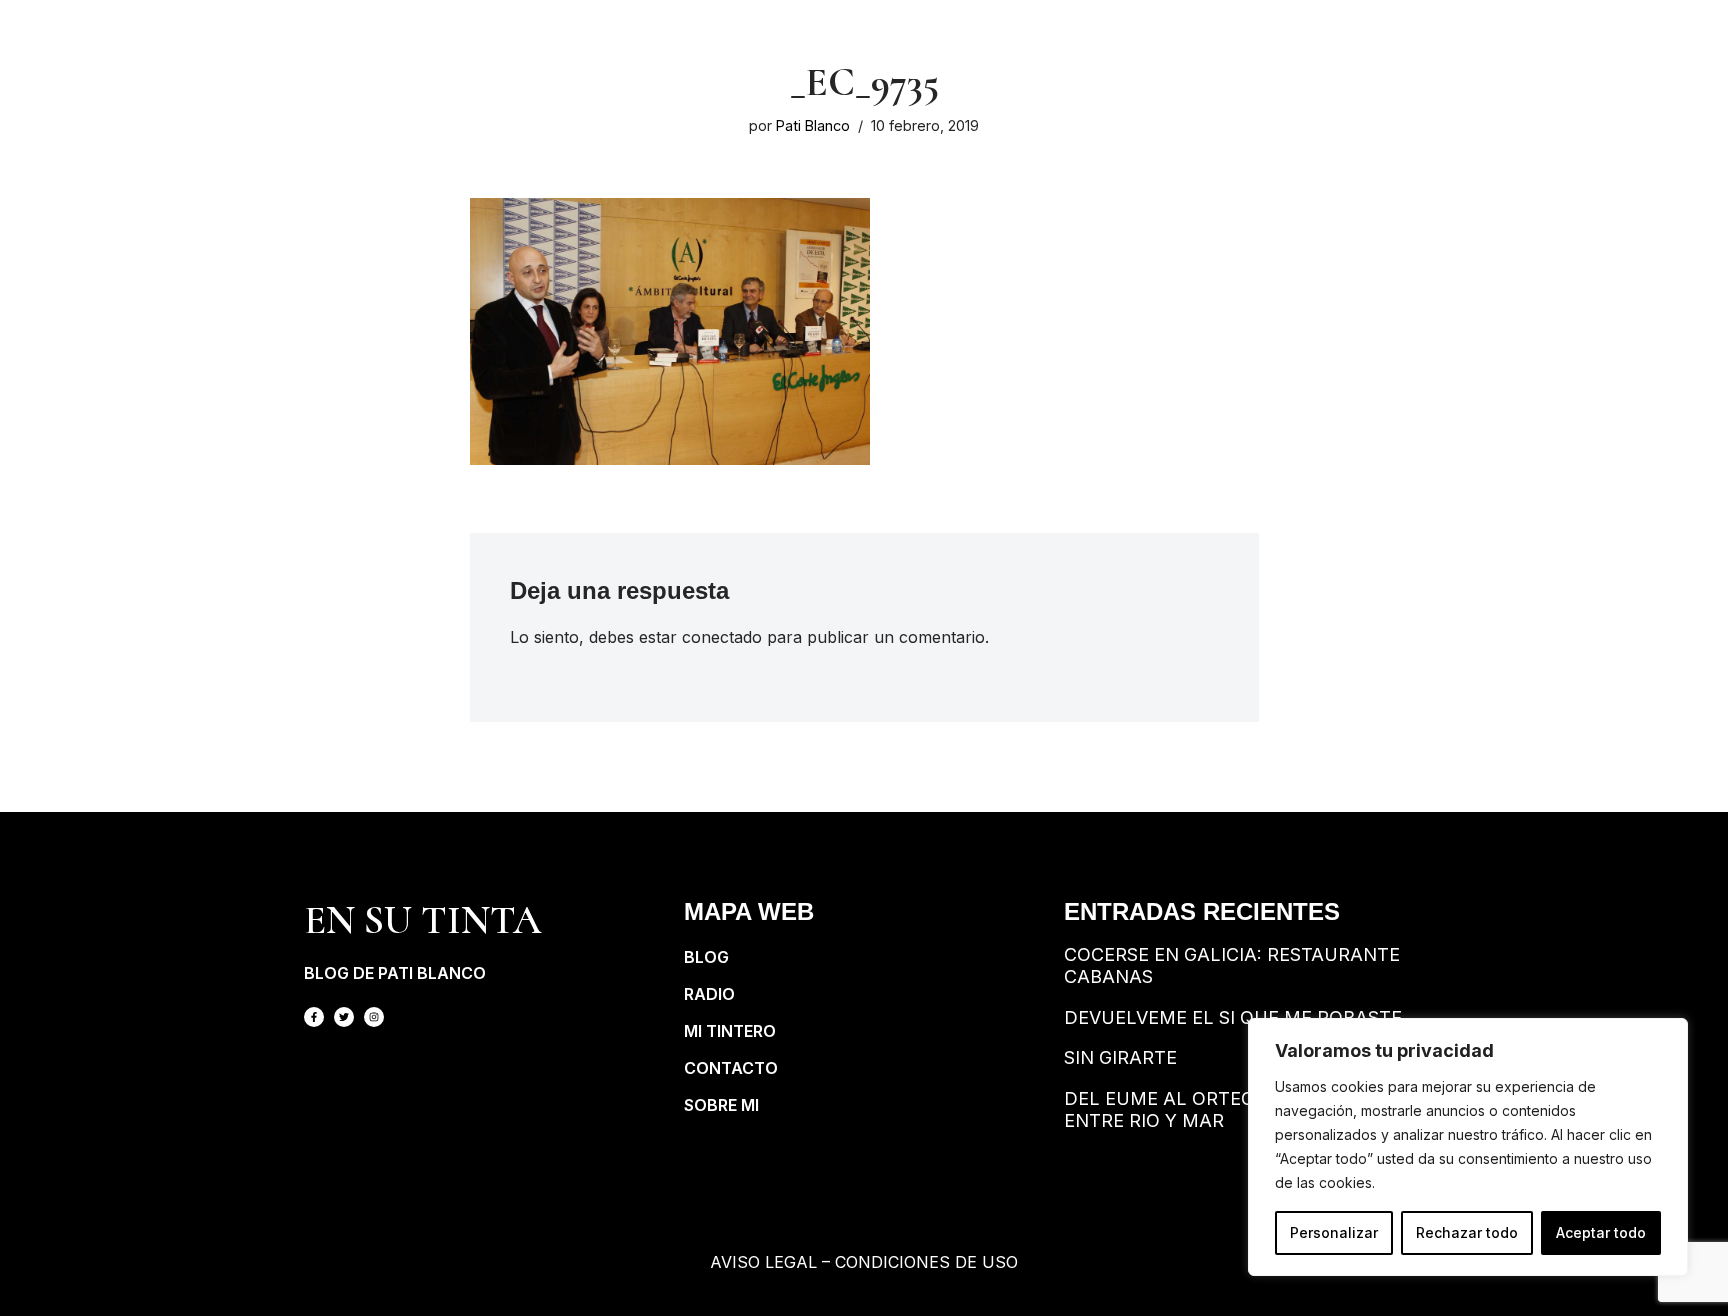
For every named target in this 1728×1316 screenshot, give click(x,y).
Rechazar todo (1467, 1232)
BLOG (706, 957)
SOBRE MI (721, 1105)
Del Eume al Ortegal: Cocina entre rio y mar (1212, 1110)
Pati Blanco (813, 125)
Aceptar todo (1601, 1232)
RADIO (709, 994)
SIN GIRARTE (1120, 1057)
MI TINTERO (730, 1031)
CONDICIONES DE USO (926, 1262)
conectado (722, 637)
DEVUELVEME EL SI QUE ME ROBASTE (1233, 1017)
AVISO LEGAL (763, 1262)
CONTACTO (731, 1068)
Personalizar (1334, 1232)
